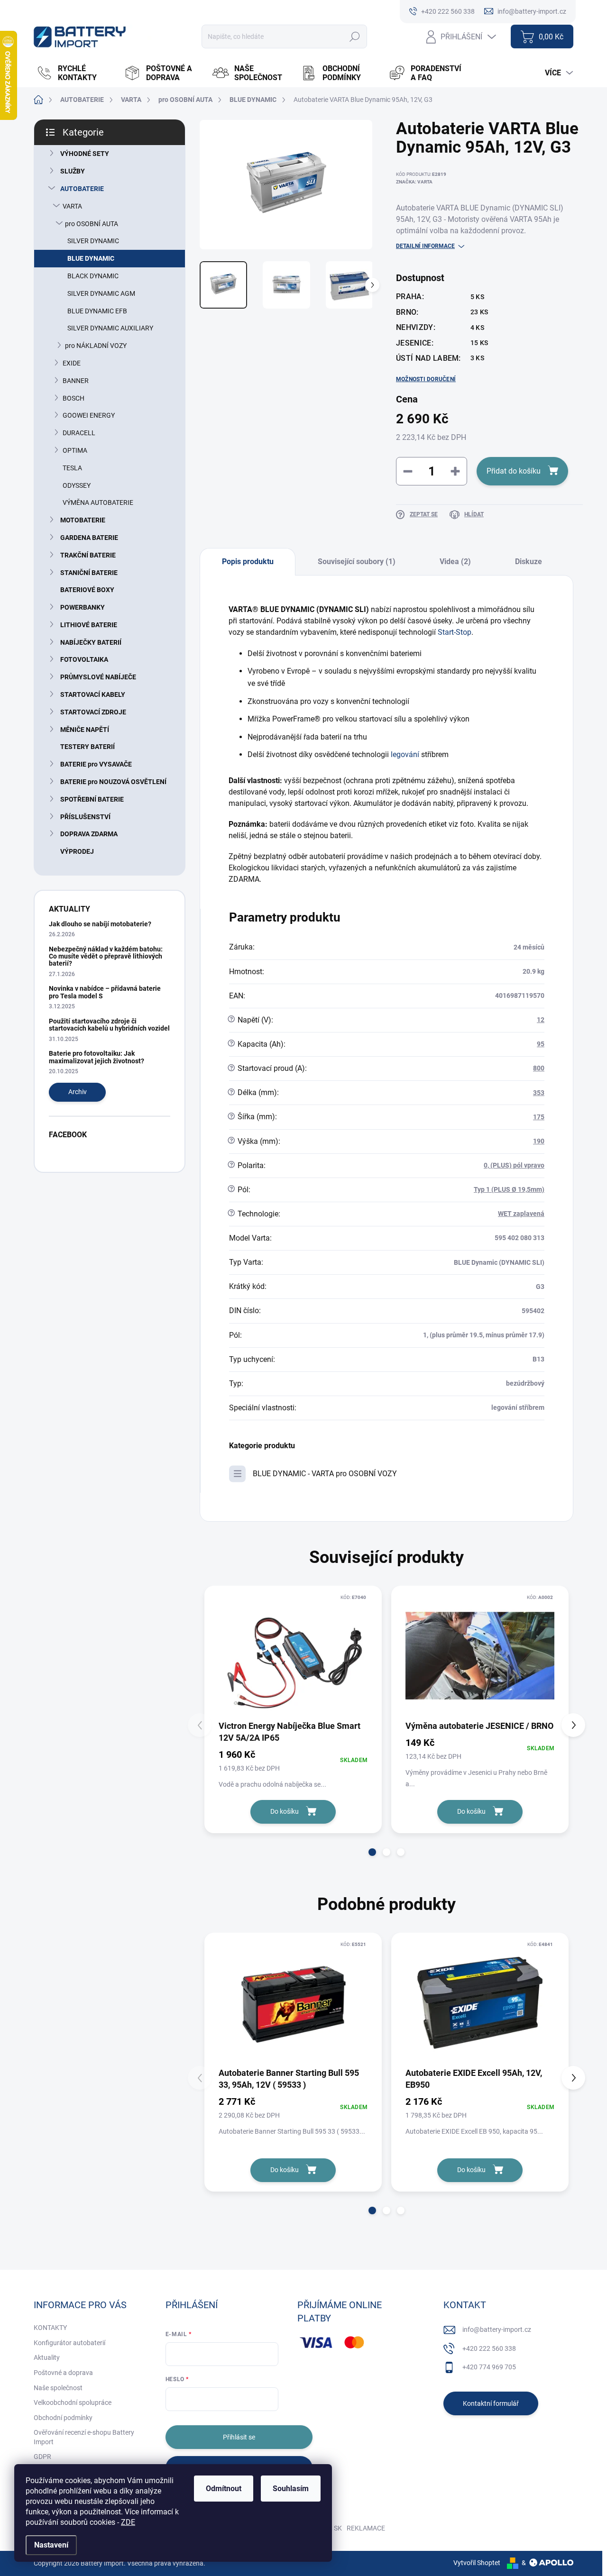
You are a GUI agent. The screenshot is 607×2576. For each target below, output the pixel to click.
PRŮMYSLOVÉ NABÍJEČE (98, 677)
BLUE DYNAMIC (91, 258)
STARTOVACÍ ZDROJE (93, 712)
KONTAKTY (50, 2328)
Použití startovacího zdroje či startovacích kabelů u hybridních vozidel (109, 1025)
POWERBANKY (83, 607)
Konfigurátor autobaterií (69, 2343)
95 (541, 1044)
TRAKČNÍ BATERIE (88, 555)
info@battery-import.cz (497, 2329)
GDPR (42, 2457)
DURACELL (79, 433)
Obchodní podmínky (63, 2418)
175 (539, 1117)
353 (539, 1093)
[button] (372, 1852)
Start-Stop (455, 632)
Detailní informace (425, 246)
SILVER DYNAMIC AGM (101, 293)
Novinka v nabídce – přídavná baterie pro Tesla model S (105, 992)
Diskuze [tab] (529, 562)
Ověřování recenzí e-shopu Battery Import (84, 2437)
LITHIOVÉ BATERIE (89, 625)
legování (405, 754)
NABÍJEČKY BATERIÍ (91, 642)
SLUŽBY (73, 171)
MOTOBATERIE (83, 520)
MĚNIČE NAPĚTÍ (85, 730)
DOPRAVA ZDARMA (89, 834)
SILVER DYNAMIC (93, 241)
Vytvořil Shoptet (477, 2563)
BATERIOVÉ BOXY (87, 590)
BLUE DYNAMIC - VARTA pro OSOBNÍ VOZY (325, 1474)
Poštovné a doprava (63, 2373)
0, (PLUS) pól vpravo (514, 1165)
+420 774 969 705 (489, 2367)
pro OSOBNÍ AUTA (92, 224)
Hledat (355, 37)
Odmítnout (224, 2489)
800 (539, 1068)
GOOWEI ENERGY (89, 415)
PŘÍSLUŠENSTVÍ (85, 817)
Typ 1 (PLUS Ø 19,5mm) (509, 1189)
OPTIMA (75, 450)
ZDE (128, 2522)
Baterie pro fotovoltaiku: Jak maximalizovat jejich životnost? (97, 1057)
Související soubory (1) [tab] (357, 562)
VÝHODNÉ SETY (85, 154)
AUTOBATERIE (82, 189)
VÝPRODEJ (77, 851)
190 (539, 1141)
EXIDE (72, 363)
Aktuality (47, 2357)
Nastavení (51, 2545)
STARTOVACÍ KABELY (93, 694)
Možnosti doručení (426, 379)
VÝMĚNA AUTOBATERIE (98, 502)
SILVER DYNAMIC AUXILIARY (110, 328)
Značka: (414, 182)
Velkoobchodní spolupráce (73, 2402)
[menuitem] (75, 73)
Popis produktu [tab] (248, 562)
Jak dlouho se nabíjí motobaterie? (100, 924)
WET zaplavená (521, 1214)
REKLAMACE (366, 2528)
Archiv (78, 1092)
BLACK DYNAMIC (93, 276)
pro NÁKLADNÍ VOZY (96, 346)
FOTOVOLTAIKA (84, 659)
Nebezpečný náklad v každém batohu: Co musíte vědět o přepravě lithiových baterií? (106, 956)
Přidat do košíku (514, 471)
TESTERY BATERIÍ (87, 747)
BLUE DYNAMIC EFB (97, 311)
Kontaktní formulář (491, 2403)
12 (541, 1020)
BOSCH (74, 398)
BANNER (76, 381)
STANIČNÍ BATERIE (89, 573)
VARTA (72, 206)
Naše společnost (58, 2388)
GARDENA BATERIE (89, 538)
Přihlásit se (239, 2437)
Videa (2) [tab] (455, 562)
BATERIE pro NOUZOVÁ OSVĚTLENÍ (113, 782)
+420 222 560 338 (489, 2348)
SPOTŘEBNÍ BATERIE (92, 799)
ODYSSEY (77, 485)
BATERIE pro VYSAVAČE (96, 764)
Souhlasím (291, 2489)
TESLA (72, 468)
